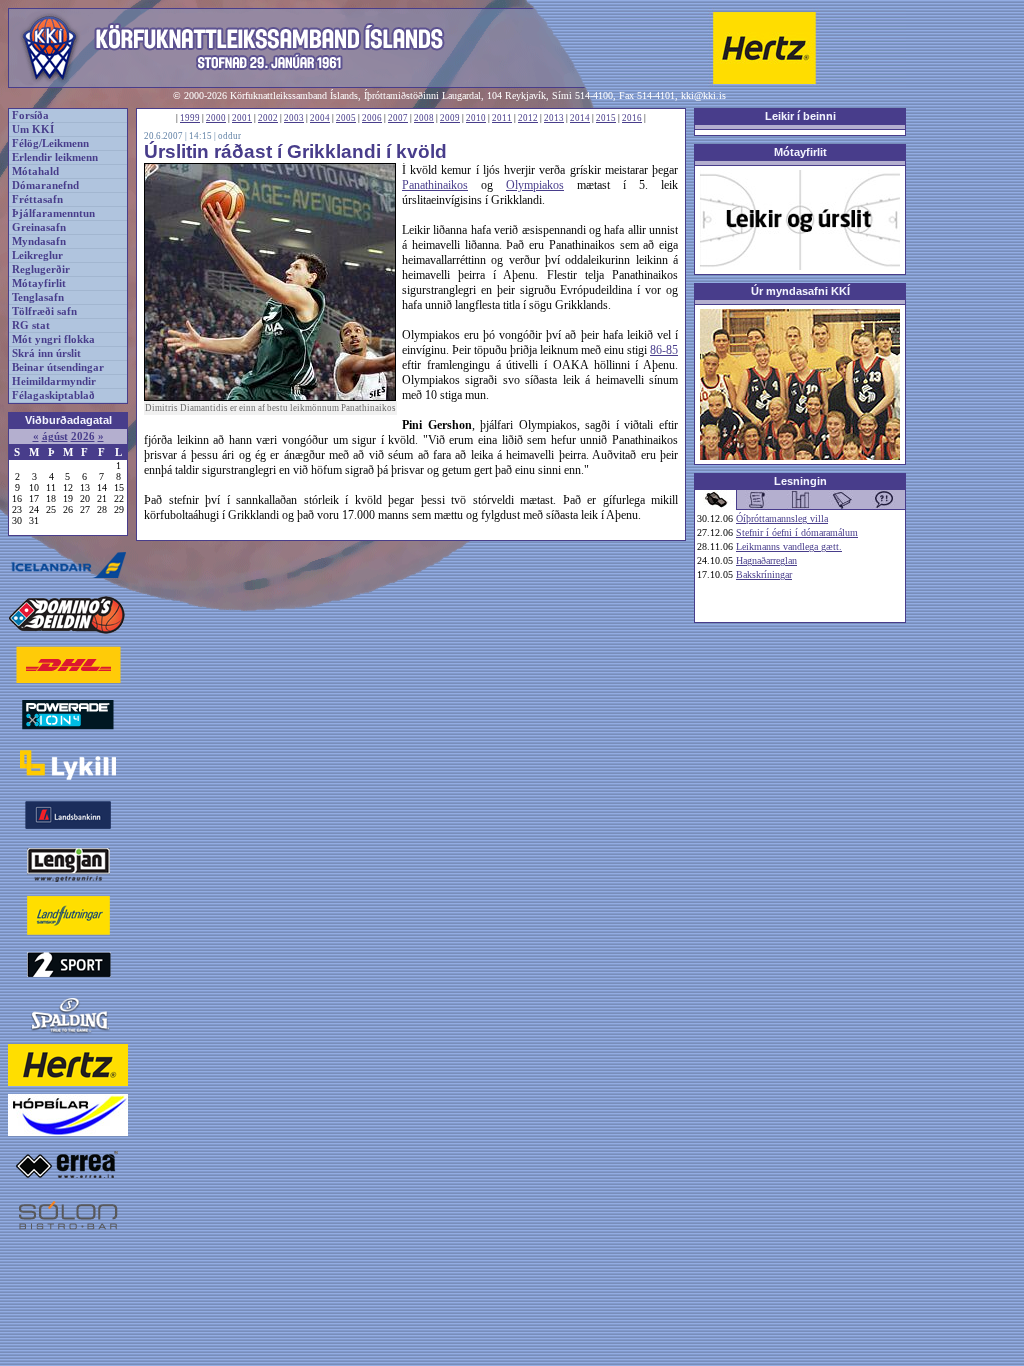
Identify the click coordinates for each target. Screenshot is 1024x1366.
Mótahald (35, 171)
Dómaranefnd (45, 185)
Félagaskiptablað (53, 395)
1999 (190, 118)
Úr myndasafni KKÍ (800, 291)
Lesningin (800, 481)
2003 (294, 118)
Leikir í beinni (800, 116)
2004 (320, 118)
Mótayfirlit (39, 283)
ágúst (55, 436)
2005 (346, 118)
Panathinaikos (435, 185)
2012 (528, 118)
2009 (450, 118)
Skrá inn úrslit (46, 353)
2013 (554, 118)
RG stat (31, 325)
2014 (580, 118)
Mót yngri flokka (53, 339)
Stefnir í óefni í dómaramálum (797, 532)
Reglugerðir (41, 269)
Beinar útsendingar (58, 367)
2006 (372, 118)
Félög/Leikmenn (50, 143)
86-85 (664, 350)
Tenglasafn (38, 297)
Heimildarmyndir (54, 381)
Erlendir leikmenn (55, 157)
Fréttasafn (37, 199)
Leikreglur (37, 255)
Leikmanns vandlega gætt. (789, 546)
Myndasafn (39, 241)
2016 (632, 118)
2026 (83, 436)
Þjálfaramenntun (53, 213)
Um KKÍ (33, 129)
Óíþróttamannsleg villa (782, 518)
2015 (606, 118)
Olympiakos (535, 185)
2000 (216, 118)
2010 (476, 118)
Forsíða (30, 115)
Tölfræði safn (44, 311)
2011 (502, 118)
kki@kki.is (703, 95)
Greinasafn (39, 227)
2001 (242, 118)
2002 (268, 118)
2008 (424, 118)
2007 (398, 118)
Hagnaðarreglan (766, 560)
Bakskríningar (764, 574)
